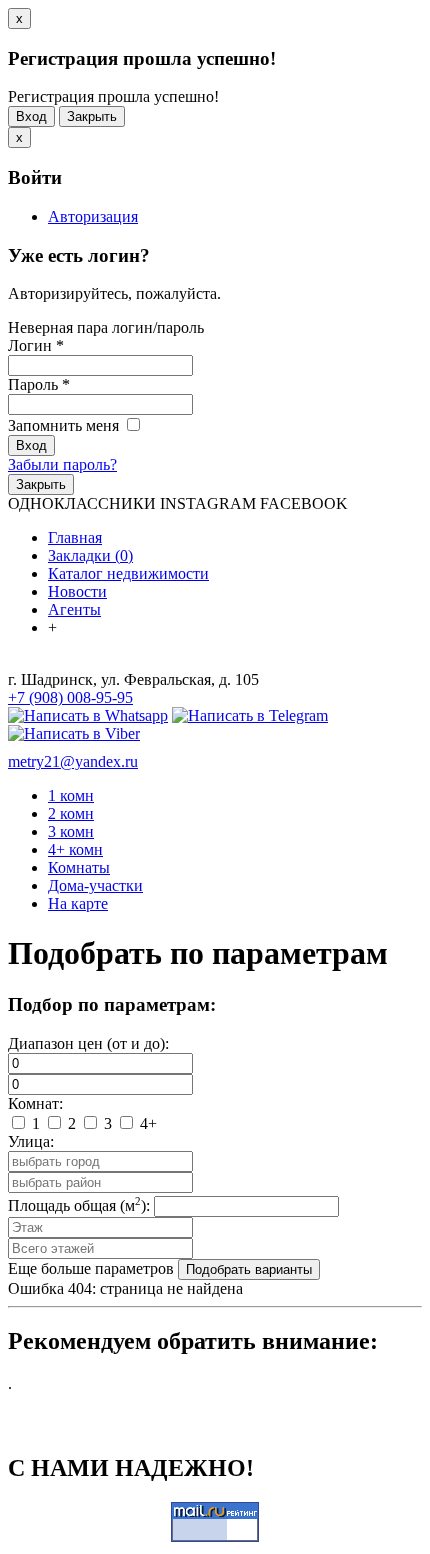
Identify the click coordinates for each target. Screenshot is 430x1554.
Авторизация (93, 216)
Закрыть (92, 116)
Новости (77, 591)
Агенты (74, 609)
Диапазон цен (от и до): (88, 1043)
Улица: (31, 1141)
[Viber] (74, 733)
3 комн (71, 831)
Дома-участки (95, 885)
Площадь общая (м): (79, 1205)
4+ (146, 1123)
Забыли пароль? (62, 464)
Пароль (39, 384)
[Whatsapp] (88, 715)
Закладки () (90, 555)
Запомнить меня (65, 425)
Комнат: (35, 1103)
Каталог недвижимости (128, 573)
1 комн (71, 795)
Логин (36, 345)
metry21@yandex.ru (73, 761)
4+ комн (75, 849)
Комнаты (79, 867)
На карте (78, 903)
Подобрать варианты (249, 1269)
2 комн (71, 813)
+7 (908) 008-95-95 (70, 697)
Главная (75, 537)
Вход (31, 116)
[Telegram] (250, 715)
